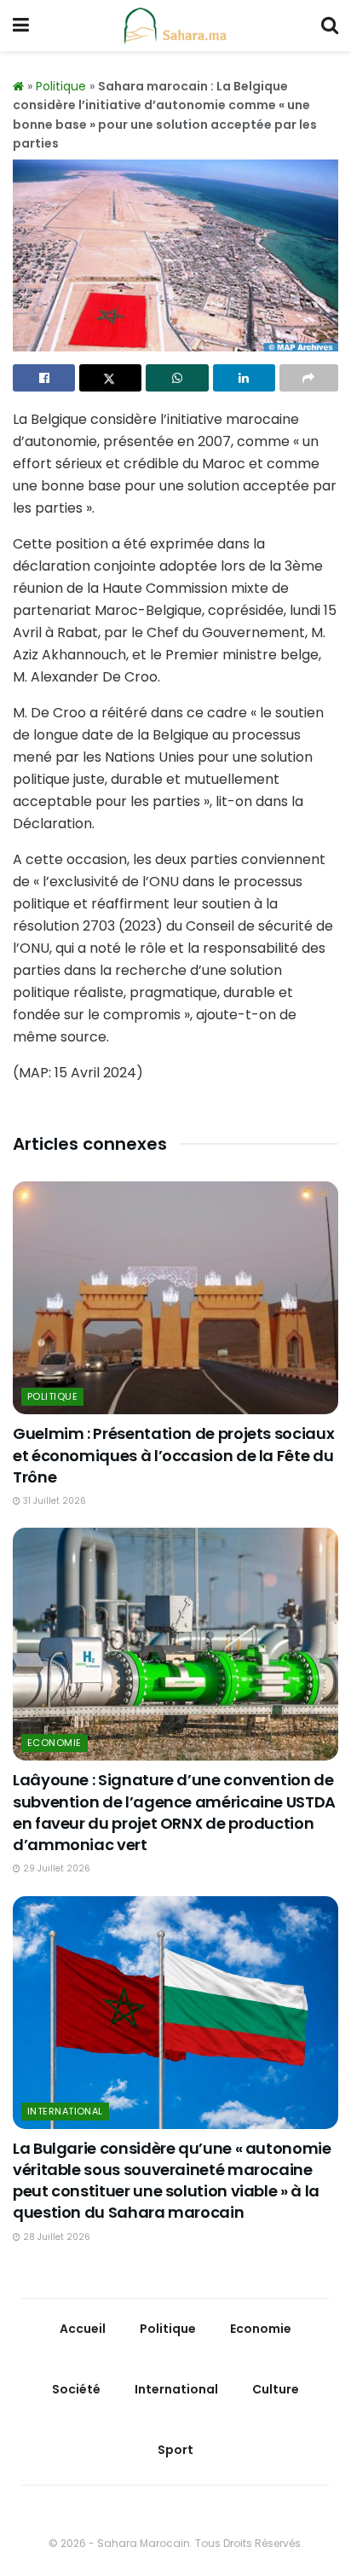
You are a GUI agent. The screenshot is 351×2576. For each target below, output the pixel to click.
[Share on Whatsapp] (177, 378)
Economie (55, 1743)
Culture (276, 2389)
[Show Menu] (21, 26)
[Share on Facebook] (44, 378)
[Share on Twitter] (110, 378)
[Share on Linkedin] (244, 378)
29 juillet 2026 (55, 1868)
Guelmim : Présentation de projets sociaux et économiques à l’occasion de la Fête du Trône (173, 1455)
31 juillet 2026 (53, 1501)
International (65, 2111)
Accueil (83, 2329)
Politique (61, 86)
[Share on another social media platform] (309, 378)
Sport (175, 2450)
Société (76, 2389)
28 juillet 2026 (55, 2237)
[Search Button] (330, 26)
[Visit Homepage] (175, 26)
